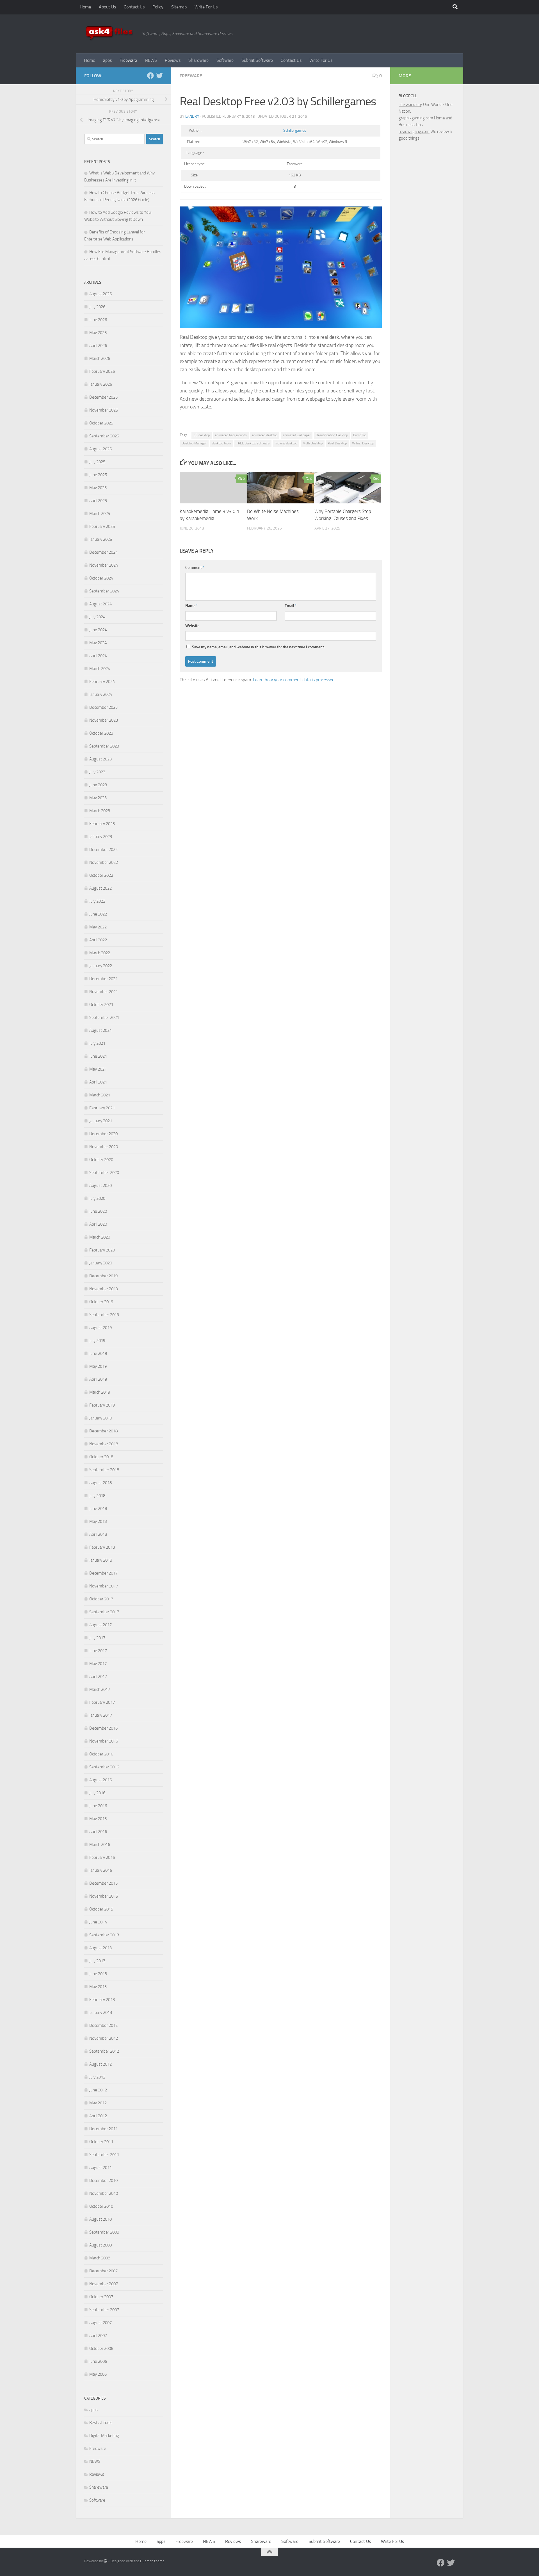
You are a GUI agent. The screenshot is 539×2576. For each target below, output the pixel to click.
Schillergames (295, 130)
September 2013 (104, 1935)
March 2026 (100, 358)
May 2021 (98, 1069)
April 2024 (98, 656)
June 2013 (98, 1974)
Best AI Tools (101, 2423)
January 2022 (101, 966)
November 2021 (104, 992)
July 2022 (97, 901)
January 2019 (101, 1418)
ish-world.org (410, 105)
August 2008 (101, 2245)
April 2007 (98, 2336)
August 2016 (101, 1780)
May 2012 (98, 2103)
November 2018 (104, 1444)
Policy (158, 7)
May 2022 (98, 927)
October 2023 (101, 733)
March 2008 (100, 2258)
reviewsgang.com (414, 131)
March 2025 (100, 514)
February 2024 (102, 682)
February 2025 (102, 526)
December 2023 (103, 707)
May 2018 (98, 1521)
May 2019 (98, 1366)
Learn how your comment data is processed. (294, 680)
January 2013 (101, 2012)
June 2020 (98, 1211)
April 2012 (98, 2116)
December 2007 (103, 2271)
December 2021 (103, 979)
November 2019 (104, 1289)
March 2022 (100, 953)
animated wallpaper (297, 435)
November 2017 (104, 1586)
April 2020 (98, 1224)
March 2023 (100, 811)
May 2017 (98, 1664)
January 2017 (101, 1715)
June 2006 (98, 2361)
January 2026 (101, 384)
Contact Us (134, 7)
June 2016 (98, 1806)
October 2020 (101, 1160)
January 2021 (101, 1121)
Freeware (128, 60)
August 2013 (101, 1948)
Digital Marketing (104, 2436)
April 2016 (98, 1832)
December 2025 (103, 397)
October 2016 (101, 1754)
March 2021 (100, 1095)
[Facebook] (150, 76)
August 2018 (101, 1483)
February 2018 (102, 1547)
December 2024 (103, 552)
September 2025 (104, 436)
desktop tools (221, 443)
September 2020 (104, 1173)
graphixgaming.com (416, 118)
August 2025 (101, 449)
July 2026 (97, 307)
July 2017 (97, 1638)
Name (192, 606)
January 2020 (101, 1263)
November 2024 (104, 565)
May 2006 (98, 2374)
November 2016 (104, 1741)
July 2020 (97, 1198)
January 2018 (101, 1560)
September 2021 (104, 1017)
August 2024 (101, 604)
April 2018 (98, 1534)
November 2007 (104, 2284)
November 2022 (104, 862)
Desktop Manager (194, 443)
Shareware (198, 60)
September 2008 (104, 2232)
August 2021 (101, 1030)
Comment (195, 568)
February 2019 (102, 1405)
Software (225, 60)
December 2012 (103, 2025)
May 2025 (98, 488)
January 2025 (101, 539)
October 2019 (101, 1302)
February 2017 (102, 1702)
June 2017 (98, 1651)
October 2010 (101, 2206)
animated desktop (265, 435)
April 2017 (98, 1677)
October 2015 (101, 1909)
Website (192, 626)
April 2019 (98, 1379)
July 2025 (97, 462)
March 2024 (100, 669)
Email (291, 606)
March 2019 (100, 1392)
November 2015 (104, 1896)
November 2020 (104, 1147)
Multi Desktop (313, 443)
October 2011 (101, 2142)
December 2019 (103, 1276)
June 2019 (98, 1353)
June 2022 (98, 914)
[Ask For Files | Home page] (110, 34)
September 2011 (104, 2155)
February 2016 (102, 1857)
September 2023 (104, 746)
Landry (192, 116)
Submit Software (257, 60)
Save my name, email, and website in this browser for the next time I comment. (258, 647)
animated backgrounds (231, 435)
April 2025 (98, 501)
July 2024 (97, 617)
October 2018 (101, 1457)
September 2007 (104, 2310)
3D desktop (202, 435)
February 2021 (102, 1108)
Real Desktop (337, 443)
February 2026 (102, 371)
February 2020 (102, 1250)
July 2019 (97, 1341)
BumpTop (360, 435)
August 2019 (101, 1328)
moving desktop (286, 443)
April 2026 (98, 346)
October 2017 (101, 1599)
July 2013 (97, 1961)
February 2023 (102, 824)
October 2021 (101, 1005)
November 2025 (104, 410)
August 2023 (101, 759)
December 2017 (103, 1573)
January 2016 (101, 1870)
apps (107, 60)
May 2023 (98, 798)
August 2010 (101, 2219)
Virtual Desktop (363, 443)
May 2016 (98, 1819)
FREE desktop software (253, 443)
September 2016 (104, 1767)
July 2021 (97, 1043)
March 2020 (100, 1237)
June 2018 (98, 1509)
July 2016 (97, 1793)
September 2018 (104, 1470)
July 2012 (97, 2077)
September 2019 (104, 1315)
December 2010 (103, 2180)
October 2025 (101, 423)
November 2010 (104, 2193)
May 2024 (98, 643)
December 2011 (103, 2129)
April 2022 (98, 940)
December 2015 (103, 1883)
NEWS (151, 60)
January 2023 (101, 837)
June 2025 (98, 475)
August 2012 (101, 2064)
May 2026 (98, 333)
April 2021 (98, 1082)
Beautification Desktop (332, 435)
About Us (107, 7)
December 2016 (103, 1728)
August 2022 (101, 888)
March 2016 (100, 1844)
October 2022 (101, 875)
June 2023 (98, 785)
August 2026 (101, 294)
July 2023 (97, 772)
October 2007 (101, 2297)
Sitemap (179, 7)
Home (85, 7)
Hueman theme (152, 2561)
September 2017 (104, 1612)
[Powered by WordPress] (105, 2561)
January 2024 (101, 694)
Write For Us (206, 7)
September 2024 (104, 591)
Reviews (173, 60)
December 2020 (103, 1134)
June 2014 (98, 1922)
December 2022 (103, 849)
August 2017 (101, 1625)
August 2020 (101, 1185)
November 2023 (104, 720)
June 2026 (98, 320)
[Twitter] (159, 76)
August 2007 (101, 2323)
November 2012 (104, 2038)
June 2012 (98, 2090)
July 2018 (97, 1496)
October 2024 (101, 578)
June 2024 (98, 630)
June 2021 (98, 1056)
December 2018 (103, 1431)
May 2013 (98, 1987)
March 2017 (100, 1689)
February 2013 (102, 2000)
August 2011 (101, 2168)
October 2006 (101, 2348)
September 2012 (104, 2051)
